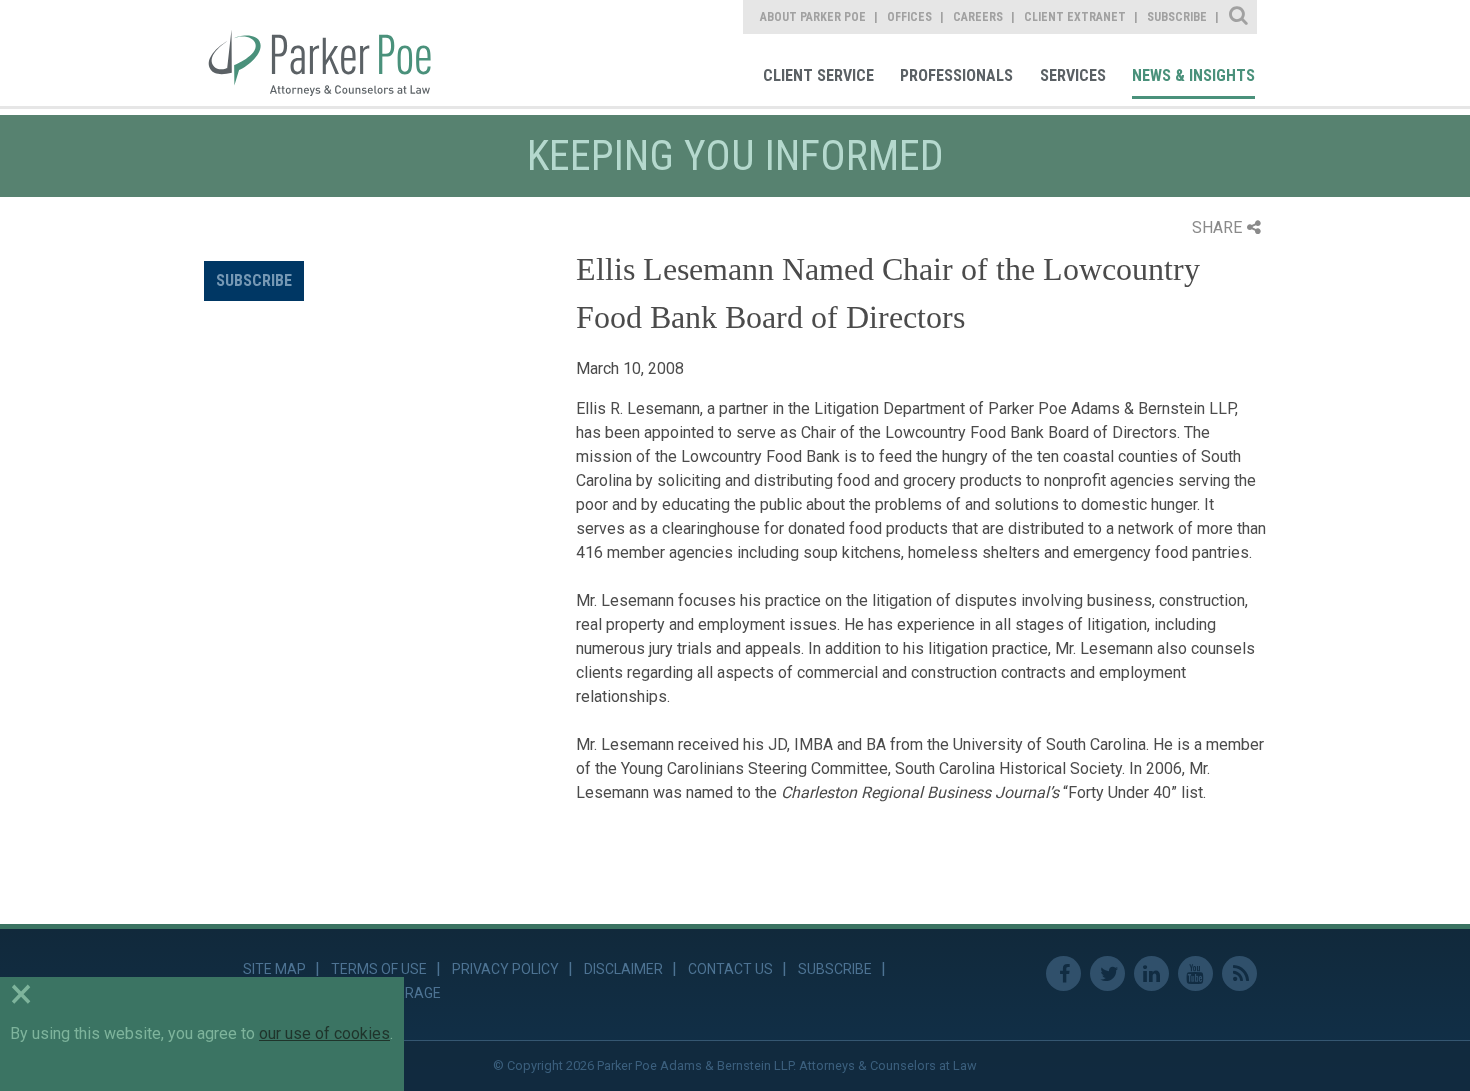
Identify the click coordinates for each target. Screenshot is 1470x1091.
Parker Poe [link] (331, 53)
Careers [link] (978, 17)
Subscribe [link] (1177, 17)
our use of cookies (324, 1033)
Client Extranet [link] (1075, 17)
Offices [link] (909, 17)
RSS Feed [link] (1239, 973)
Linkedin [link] (1151, 973)
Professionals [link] (956, 75)
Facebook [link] (1063, 973)
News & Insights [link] (1193, 75)
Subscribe (254, 280)
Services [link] (1073, 75)
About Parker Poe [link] (813, 17)
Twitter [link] (1107, 973)
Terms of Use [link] (379, 969)
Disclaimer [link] (623, 969)
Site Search (1239, 17)
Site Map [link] (274, 969)
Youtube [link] (1195, 973)
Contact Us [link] (730, 969)
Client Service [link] (818, 75)
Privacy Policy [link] (505, 969)
